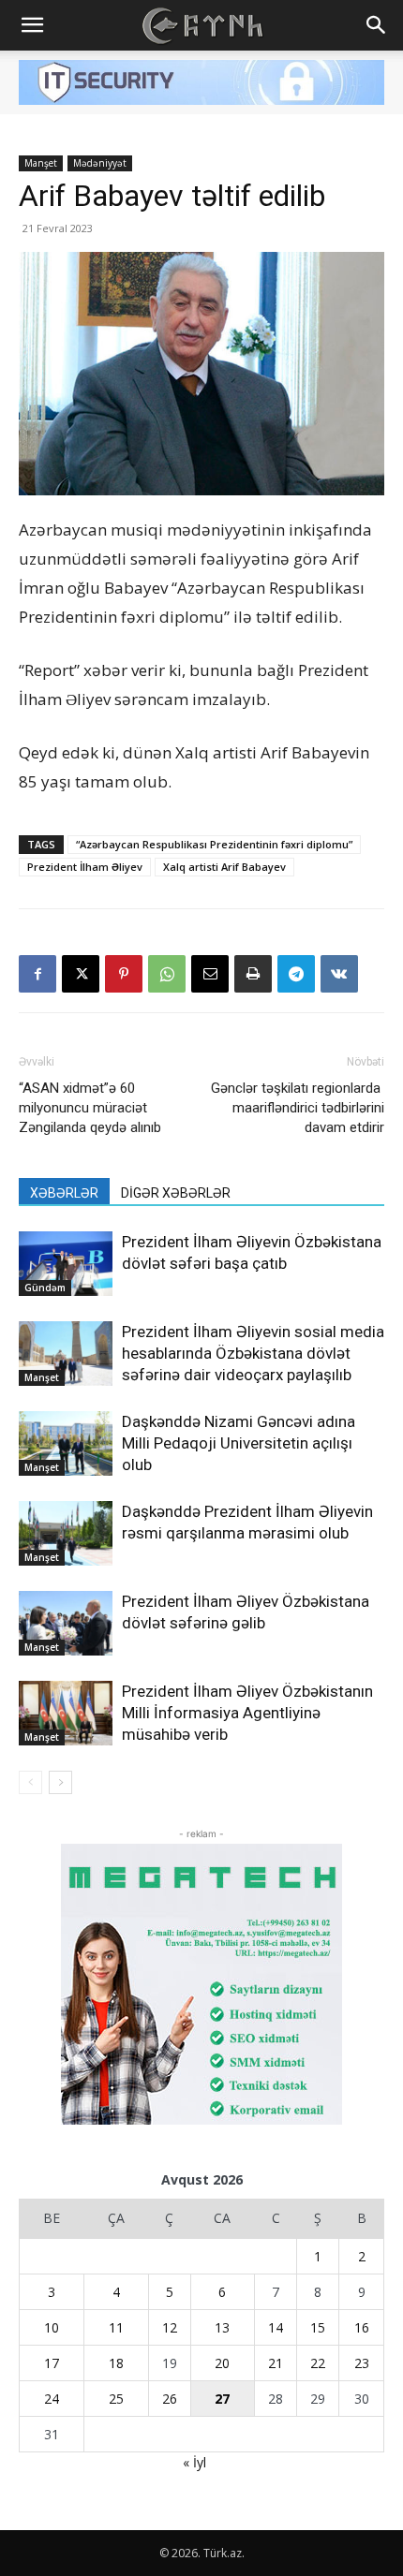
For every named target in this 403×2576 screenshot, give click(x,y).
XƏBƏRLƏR (64, 1193)
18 (116, 2363)
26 (170, 2399)
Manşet (41, 163)
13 (222, 2327)
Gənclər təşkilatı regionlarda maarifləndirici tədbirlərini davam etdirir (298, 1108)
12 (170, 2327)
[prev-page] (30, 1782)
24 (52, 2399)
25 (116, 2399)
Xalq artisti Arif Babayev (224, 867)
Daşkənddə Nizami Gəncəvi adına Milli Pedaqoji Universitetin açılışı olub (239, 1443)
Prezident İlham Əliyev (85, 867)
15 (318, 2327)
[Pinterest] (124, 974)
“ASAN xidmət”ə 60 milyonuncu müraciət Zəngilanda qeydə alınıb (90, 1108)
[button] (32, 25)
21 (276, 2363)
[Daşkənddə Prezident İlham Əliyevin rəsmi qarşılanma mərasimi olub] (66, 1533)
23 (362, 2363)
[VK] (339, 974)
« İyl (194, 2462)
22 (318, 2363)
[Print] (253, 974)
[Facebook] (37, 974)
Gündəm (45, 1288)
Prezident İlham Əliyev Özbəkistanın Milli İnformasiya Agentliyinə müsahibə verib (247, 1713)
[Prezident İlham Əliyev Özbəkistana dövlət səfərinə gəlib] (66, 1623)
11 (116, 2327)
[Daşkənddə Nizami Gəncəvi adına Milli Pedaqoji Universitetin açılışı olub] (66, 1443)
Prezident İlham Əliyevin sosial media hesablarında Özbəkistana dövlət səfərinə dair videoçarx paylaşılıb (253, 1353)
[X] (81, 974)
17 (52, 2363)
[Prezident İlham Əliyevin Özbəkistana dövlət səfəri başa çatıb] (66, 1264)
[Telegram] (296, 974)
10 (52, 2327)
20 (222, 2363)
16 (362, 2327)
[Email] (210, 974)
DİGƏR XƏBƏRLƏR (176, 1193)
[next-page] (60, 1782)
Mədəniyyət (100, 163)
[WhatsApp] (167, 974)
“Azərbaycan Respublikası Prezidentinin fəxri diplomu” (214, 844)
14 (276, 2327)
